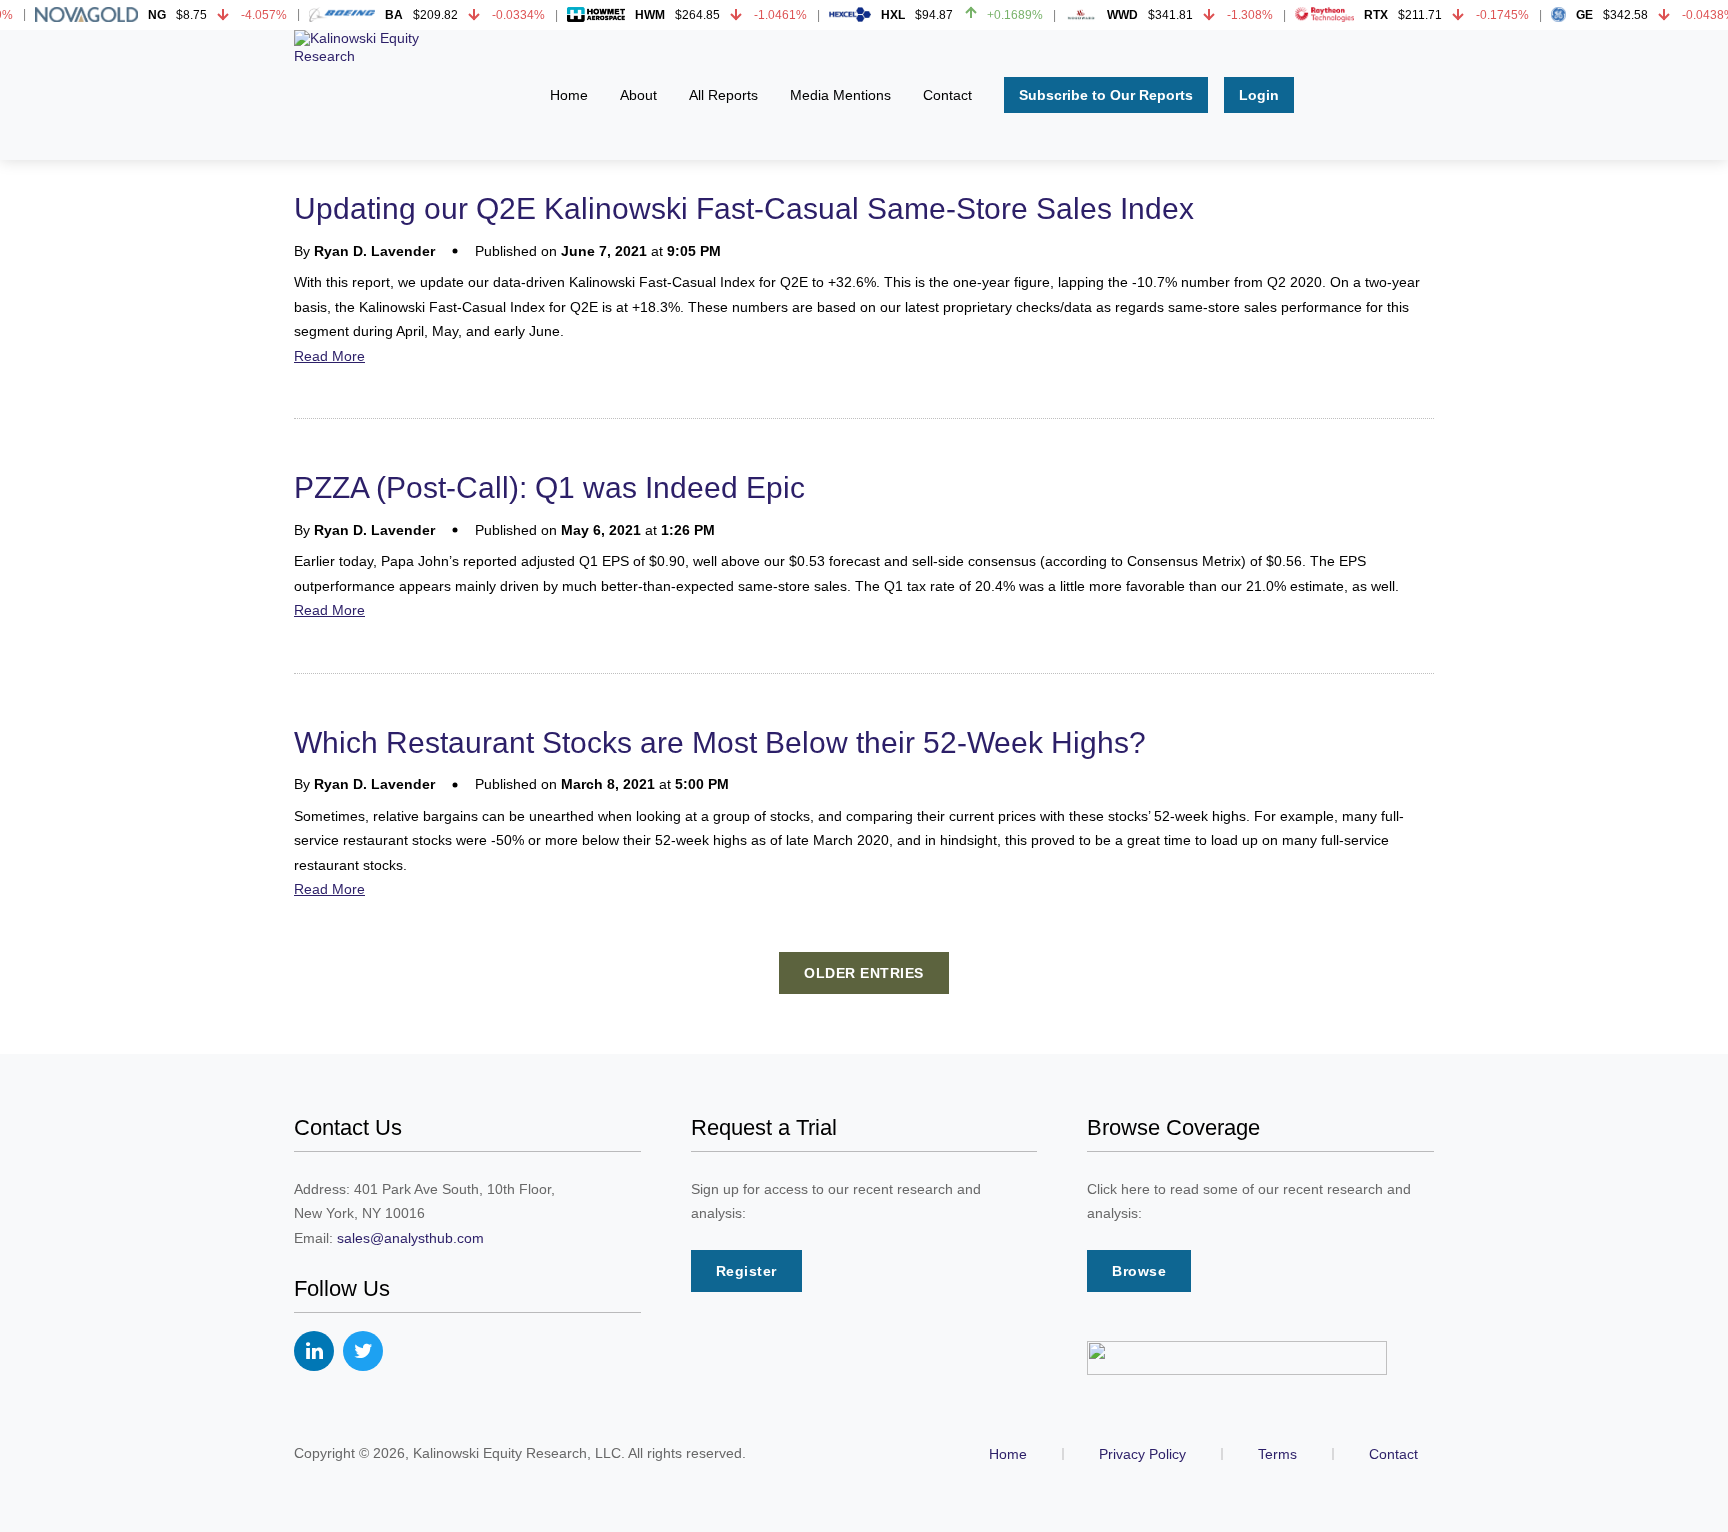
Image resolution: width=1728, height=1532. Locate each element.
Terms (1277, 1454)
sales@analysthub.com (410, 1238)
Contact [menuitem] (947, 95)
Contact (1393, 1454)
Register (746, 1271)
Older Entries (864, 973)
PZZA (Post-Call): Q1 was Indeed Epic (549, 487)
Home (1008, 1454)
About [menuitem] (638, 95)
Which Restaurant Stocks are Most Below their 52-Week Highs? (720, 742)
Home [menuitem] (569, 95)
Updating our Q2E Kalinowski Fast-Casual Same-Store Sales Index (744, 208)
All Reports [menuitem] (723, 95)
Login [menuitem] (1259, 95)
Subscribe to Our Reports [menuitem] (1106, 95)
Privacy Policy (1142, 1454)
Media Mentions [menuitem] (840, 95)
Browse (1139, 1271)
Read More (329, 356)
